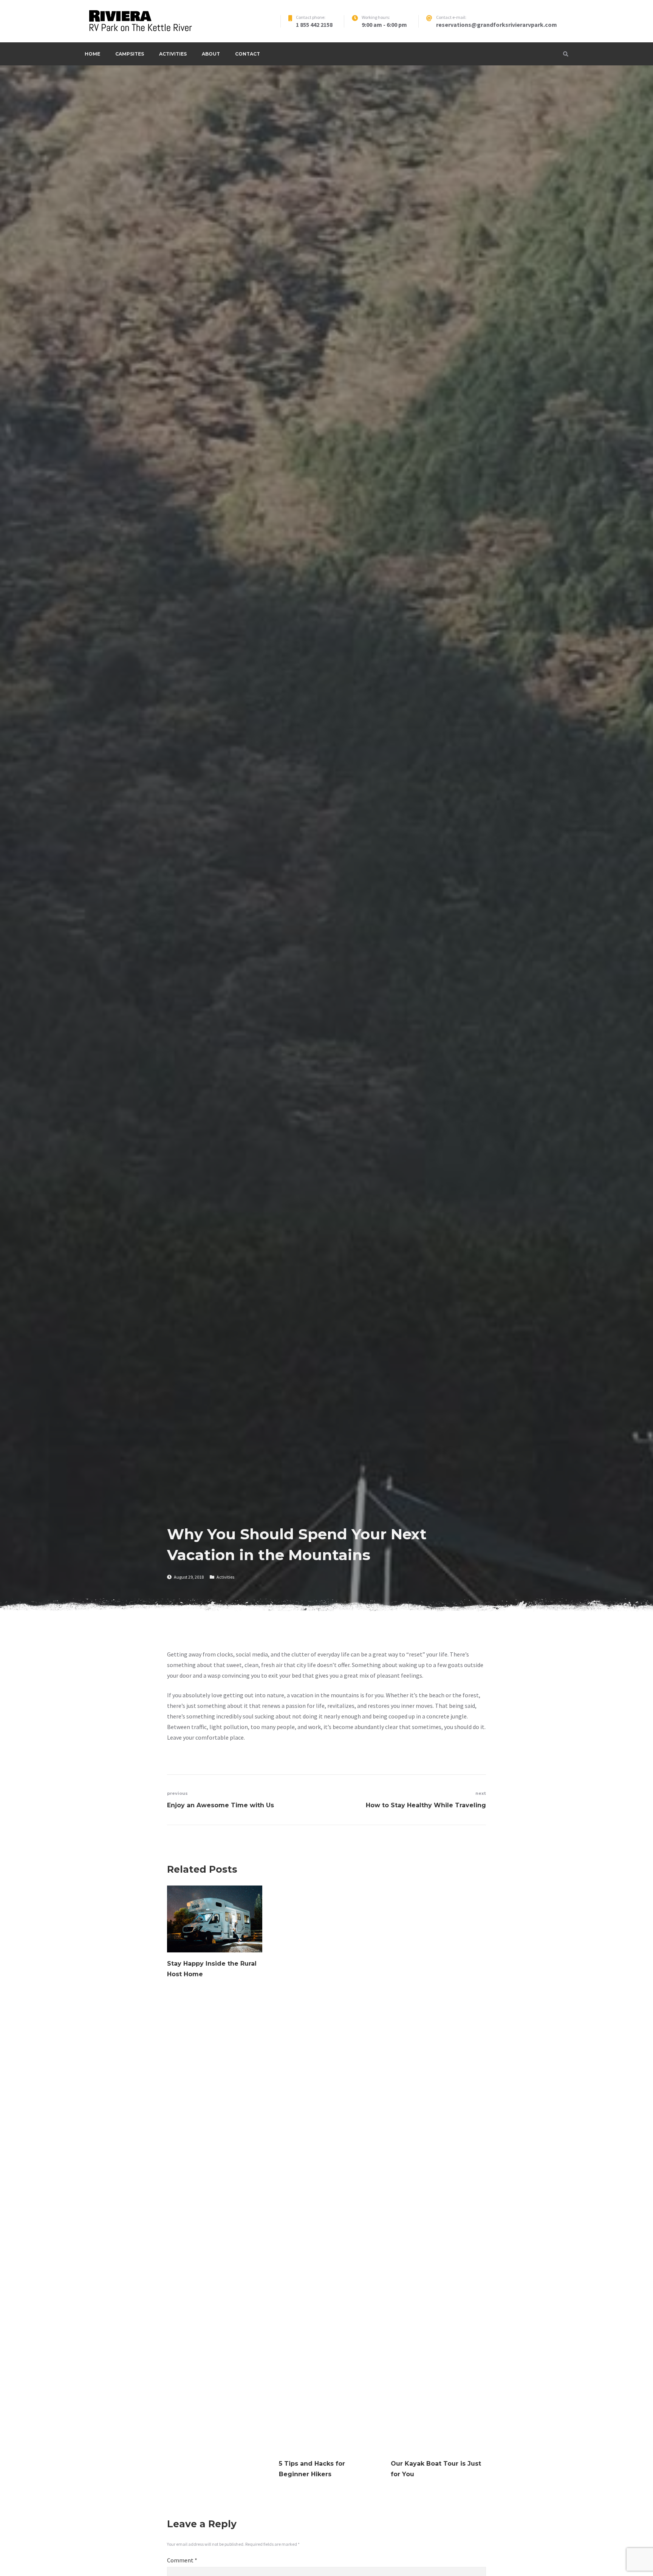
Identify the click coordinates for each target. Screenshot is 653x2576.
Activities (173, 54)
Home (92, 54)
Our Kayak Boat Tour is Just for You (436, 2469)
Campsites (130, 54)
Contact (248, 54)
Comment (182, 2560)
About (211, 54)
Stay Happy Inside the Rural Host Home (212, 1969)
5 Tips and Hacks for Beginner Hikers (312, 2469)
